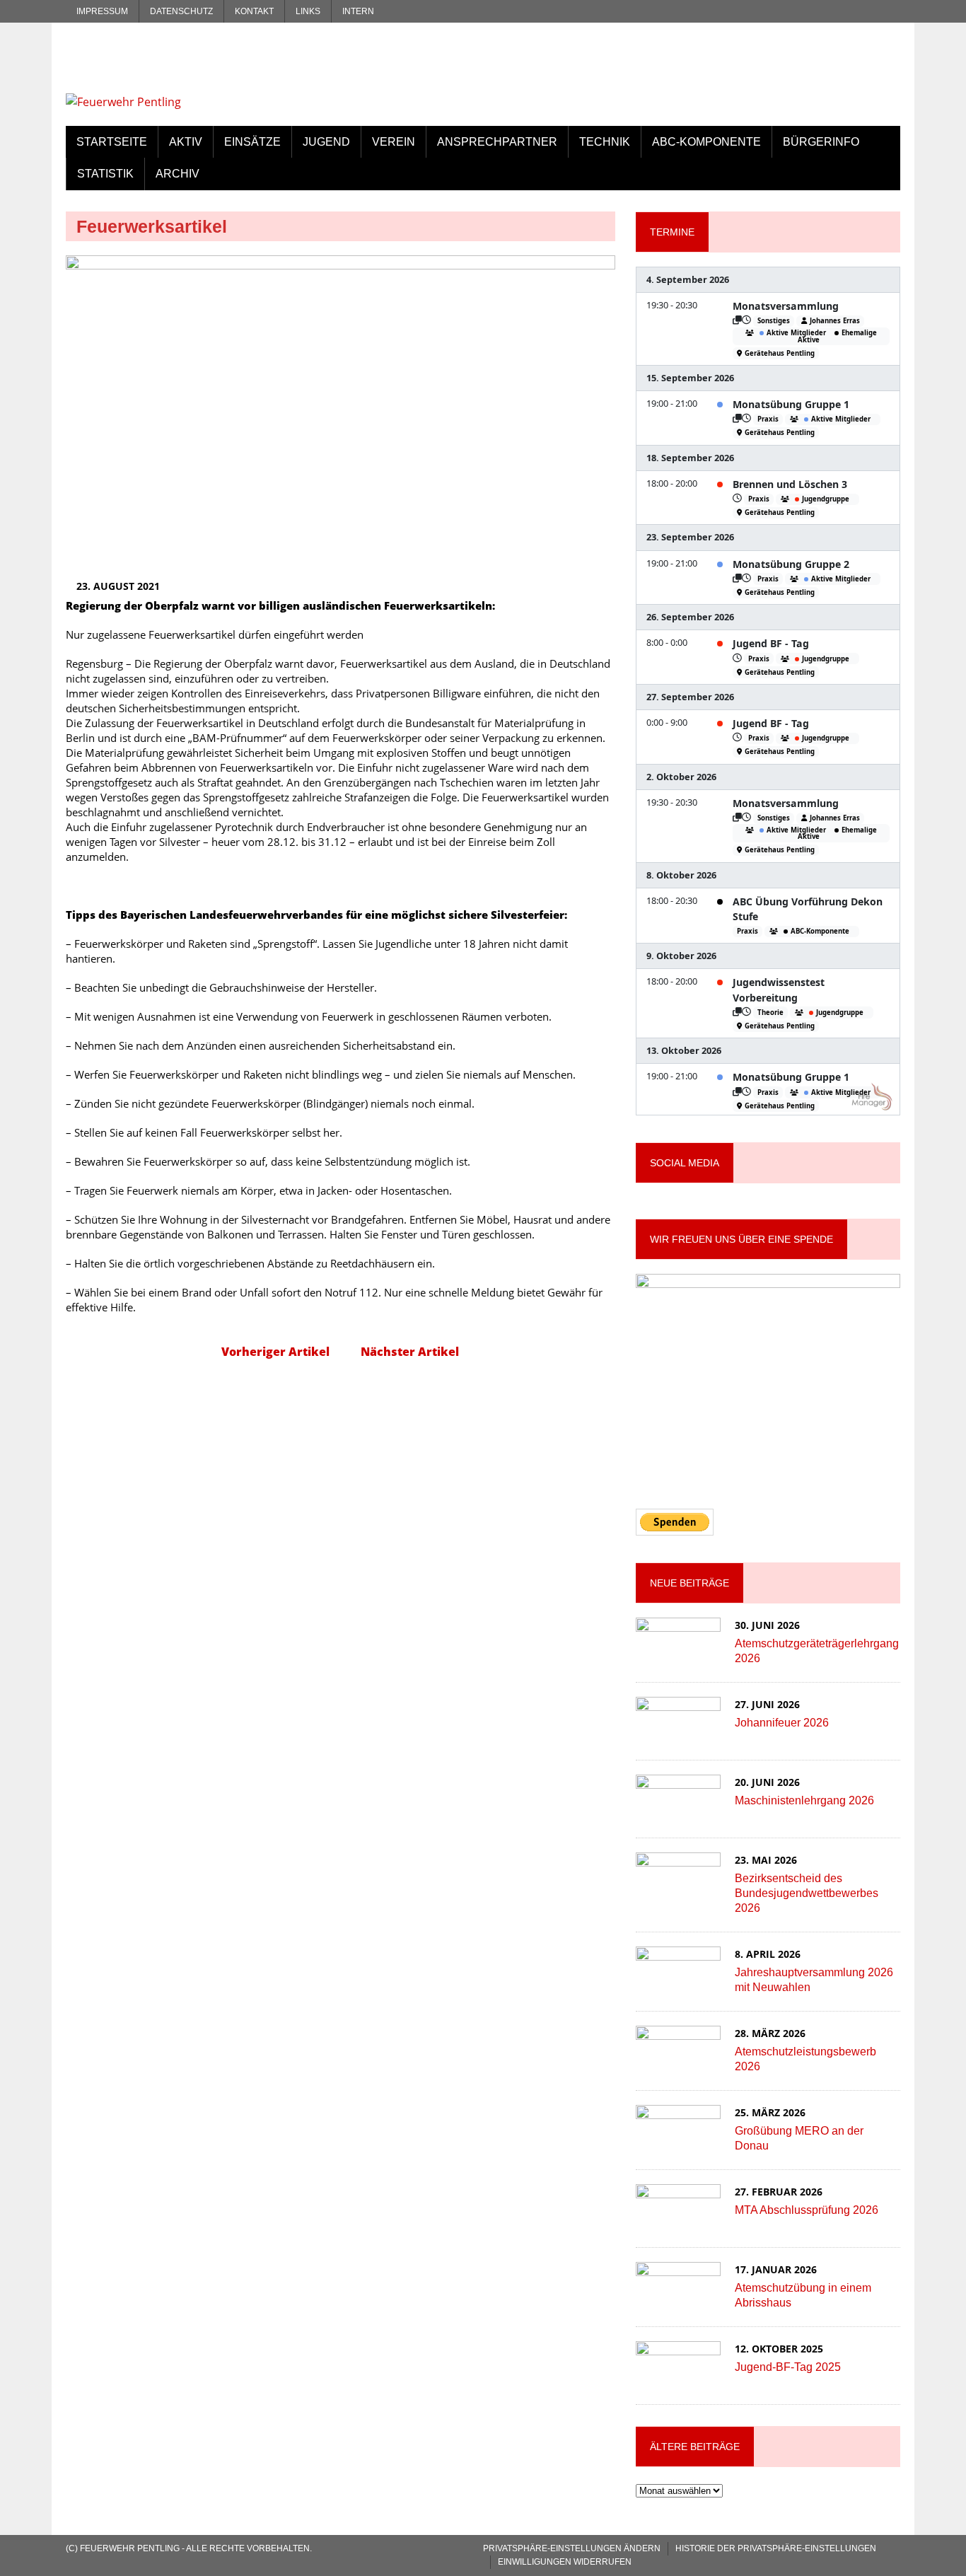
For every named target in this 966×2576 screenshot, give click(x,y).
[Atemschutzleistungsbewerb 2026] (678, 2063)
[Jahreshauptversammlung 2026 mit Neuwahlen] (678, 1984)
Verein (394, 142)
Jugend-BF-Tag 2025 (788, 2367)
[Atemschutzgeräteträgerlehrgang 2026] (678, 1655)
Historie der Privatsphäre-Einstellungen (776, 2548)
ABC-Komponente (706, 142)
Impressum (102, 11)
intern (358, 11)
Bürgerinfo (821, 142)
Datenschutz (181, 11)
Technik (605, 142)
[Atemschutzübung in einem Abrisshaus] (678, 2299)
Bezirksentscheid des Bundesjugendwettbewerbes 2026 (807, 1893)
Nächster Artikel (410, 1352)
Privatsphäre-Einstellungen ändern (572, 2548)
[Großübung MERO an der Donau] (678, 2142)
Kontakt (254, 11)
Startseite (112, 142)
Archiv (178, 174)
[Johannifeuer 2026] (678, 1734)
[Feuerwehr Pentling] (198, 74)
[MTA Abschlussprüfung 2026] (678, 2222)
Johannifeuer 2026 (782, 1723)
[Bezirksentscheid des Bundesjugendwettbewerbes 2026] (678, 1890)
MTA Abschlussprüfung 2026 (807, 2210)
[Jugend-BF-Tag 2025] (678, 2379)
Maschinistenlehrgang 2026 (804, 1800)
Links (308, 11)
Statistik (105, 174)
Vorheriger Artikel (275, 1352)
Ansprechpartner (497, 142)
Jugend (326, 142)
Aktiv (186, 142)
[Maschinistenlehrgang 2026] (678, 1812)
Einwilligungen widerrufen (565, 2562)
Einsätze (252, 142)
